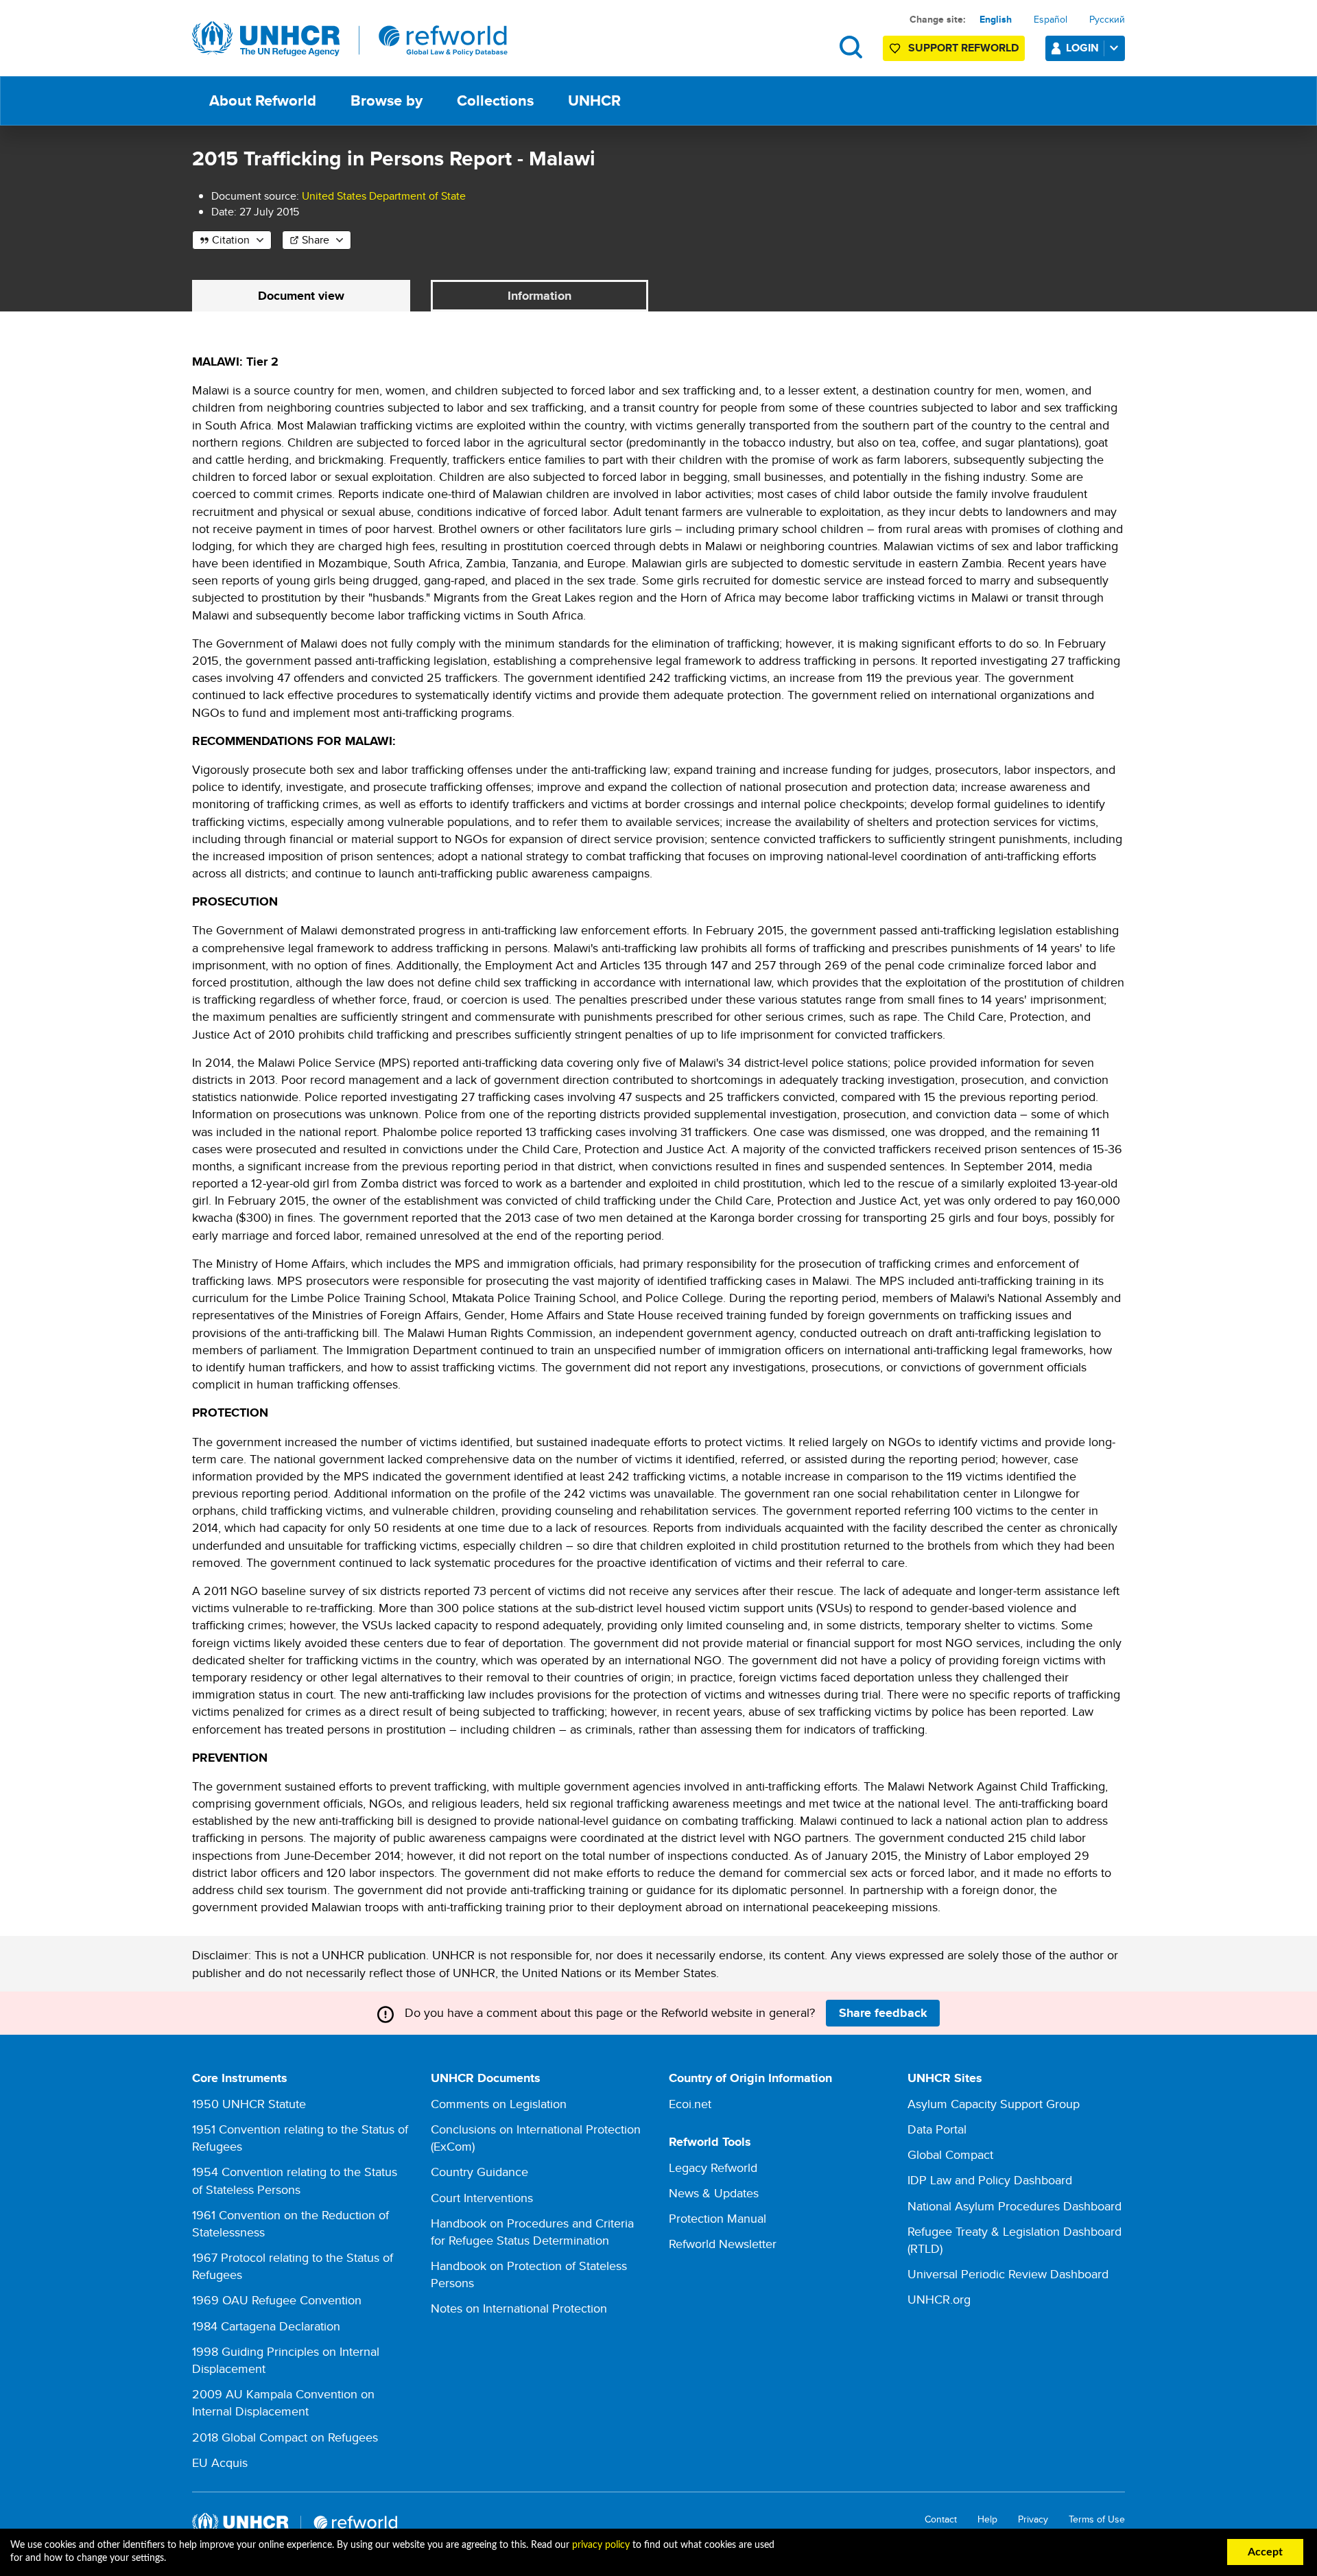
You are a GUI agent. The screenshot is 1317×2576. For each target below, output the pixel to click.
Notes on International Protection (519, 2308)
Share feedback (883, 2013)
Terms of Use (1097, 2519)
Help (987, 2519)
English (996, 19)
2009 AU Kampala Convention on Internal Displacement (283, 2402)
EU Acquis (220, 2462)
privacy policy (601, 2545)
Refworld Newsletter (723, 2244)
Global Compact (950, 2154)
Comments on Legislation (499, 2104)
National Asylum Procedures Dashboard (1015, 2206)
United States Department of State (384, 196)
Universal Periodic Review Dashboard (1008, 2274)
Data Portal (937, 2129)
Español (1051, 19)
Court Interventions (482, 2198)
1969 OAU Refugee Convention (277, 2300)
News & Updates (714, 2193)
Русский (1107, 19)
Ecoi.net (690, 2104)
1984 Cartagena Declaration (266, 2326)
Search (851, 47)
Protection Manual (717, 2218)
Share (316, 240)
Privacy (1033, 2519)
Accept (1265, 2552)
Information (539, 296)
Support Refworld (963, 48)
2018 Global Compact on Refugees (285, 2437)
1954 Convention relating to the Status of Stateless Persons (295, 2180)
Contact (941, 2519)
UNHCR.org (939, 2299)
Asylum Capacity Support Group (994, 2104)
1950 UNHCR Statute (249, 2104)
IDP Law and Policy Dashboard (990, 2180)
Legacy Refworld (713, 2167)
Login (1082, 48)
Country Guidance (479, 2172)
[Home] (350, 39)
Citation (231, 240)
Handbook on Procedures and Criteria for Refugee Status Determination (532, 2232)
